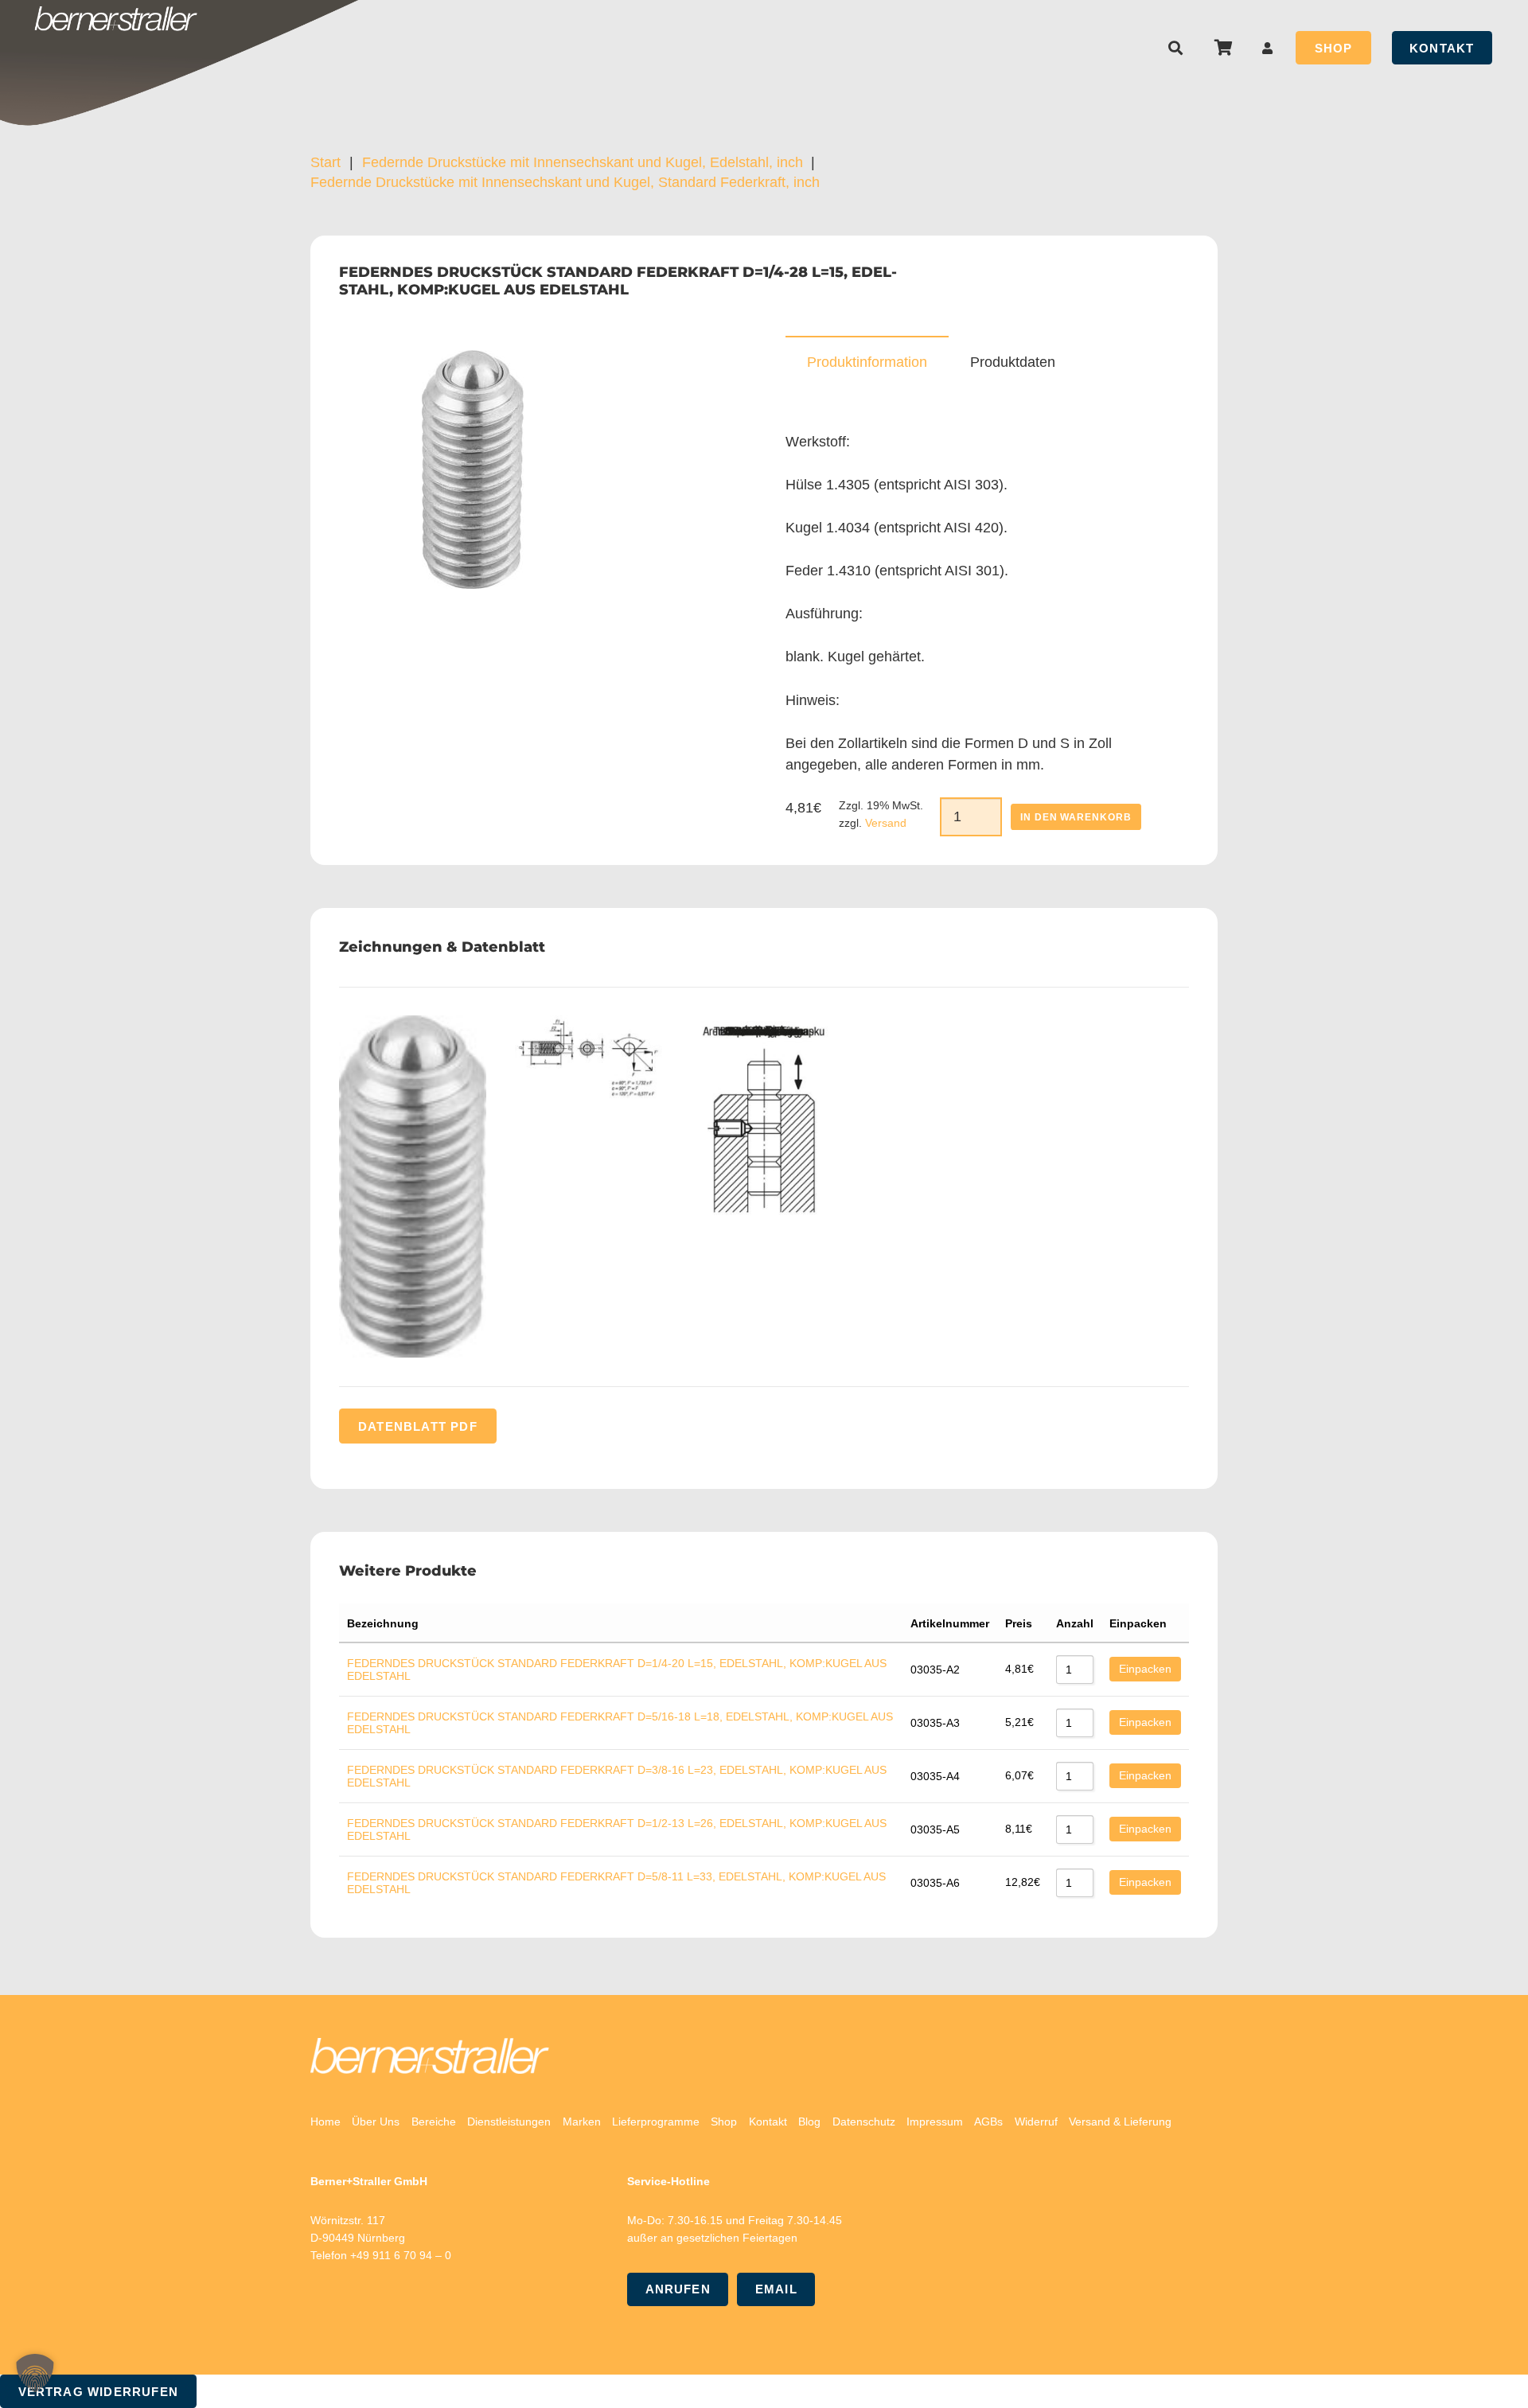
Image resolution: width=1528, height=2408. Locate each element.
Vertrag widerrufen (99, 2392)
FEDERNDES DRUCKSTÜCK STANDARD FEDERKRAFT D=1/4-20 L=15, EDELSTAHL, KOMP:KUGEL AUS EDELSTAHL (617, 1670)
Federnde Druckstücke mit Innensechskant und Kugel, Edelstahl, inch (583, 162)
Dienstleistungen (509, 2122)
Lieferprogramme (656, 2122)
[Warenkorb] (1223, 48)
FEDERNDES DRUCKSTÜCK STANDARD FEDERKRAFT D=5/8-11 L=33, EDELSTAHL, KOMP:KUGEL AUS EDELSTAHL (616, 1883)
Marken (582, 2122)
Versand (886, 823)
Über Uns (376, 2122)
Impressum (935, 2122)
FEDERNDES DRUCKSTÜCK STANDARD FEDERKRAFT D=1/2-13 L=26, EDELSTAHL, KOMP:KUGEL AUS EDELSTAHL (617, 1829)
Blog (809, 2122)
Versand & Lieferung (1120, 2122)
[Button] (1268, 48)
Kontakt (768, 2122)
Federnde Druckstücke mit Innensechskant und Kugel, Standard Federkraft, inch (565, 182)
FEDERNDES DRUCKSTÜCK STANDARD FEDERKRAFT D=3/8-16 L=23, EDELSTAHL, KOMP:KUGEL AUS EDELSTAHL (617, 1776)
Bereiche (434, 2122)
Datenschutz (864, 2122)
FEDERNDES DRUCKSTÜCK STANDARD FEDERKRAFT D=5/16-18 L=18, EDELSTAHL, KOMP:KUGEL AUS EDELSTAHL (620, 1723)
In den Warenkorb (1076, 817)
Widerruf (1036, 2122)
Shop (724, 2122)
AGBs (988, 2122)
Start (325, 162)
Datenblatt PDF (418, 1426)
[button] (1176, 48)
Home (325, 2122)
